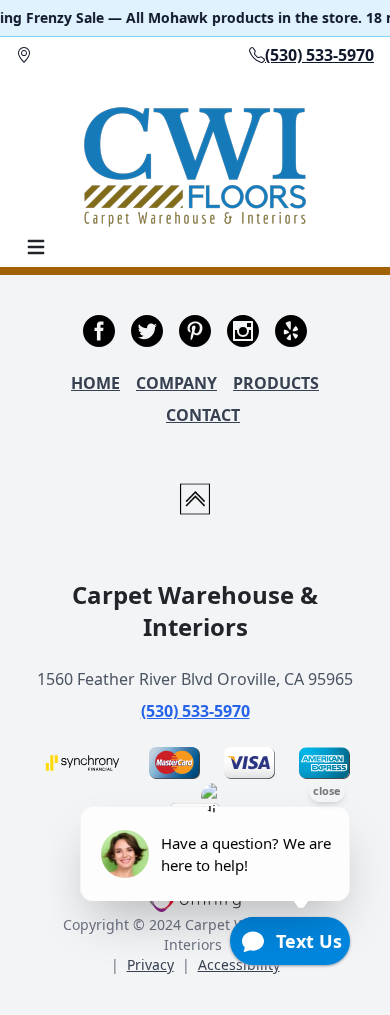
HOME (95, 383)
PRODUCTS (276, 383)
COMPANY (176, 383)
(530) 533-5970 (195, 711)
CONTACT (203, 415)
